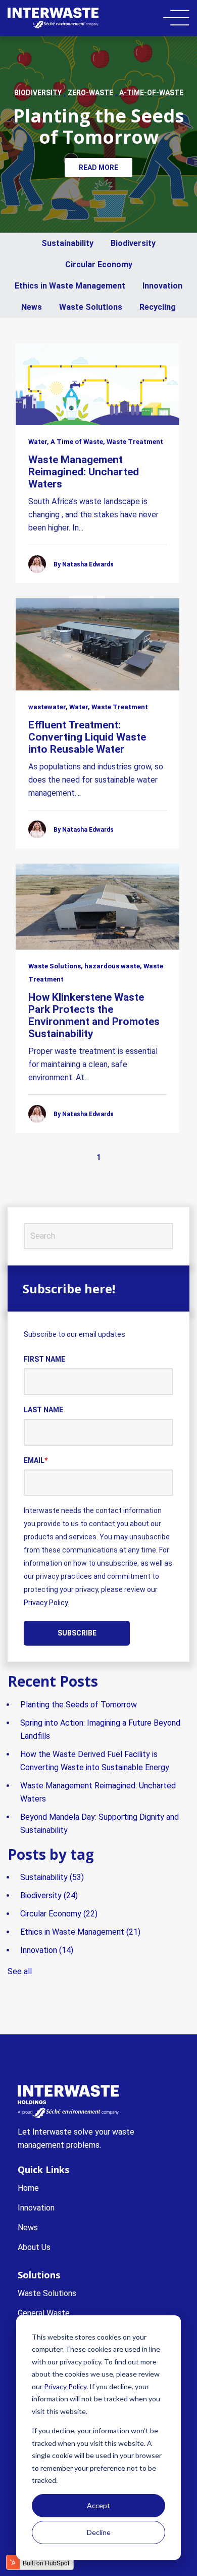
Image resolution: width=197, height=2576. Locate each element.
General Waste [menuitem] (44, 2313)
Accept (98, 2505)
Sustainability (67, 243)
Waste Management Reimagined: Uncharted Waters (84, 472)
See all (20, 1971)
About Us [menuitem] (34, 2247)
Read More (98, 168)
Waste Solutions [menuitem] (47, 2293)
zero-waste (90, 93)
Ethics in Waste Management (70, 286)
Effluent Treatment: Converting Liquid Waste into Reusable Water (87, 737)
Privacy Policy (65, 2386)
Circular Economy (99, 264)
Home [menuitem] (28, 2188)
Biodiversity (133, 243)
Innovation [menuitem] (36, 2208)
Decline (99, 2532)
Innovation (162, 286)
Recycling (158, 307)
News (32, 307)
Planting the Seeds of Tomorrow (98, 126)
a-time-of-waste (151, 93)
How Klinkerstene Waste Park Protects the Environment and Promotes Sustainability (94, 1015)
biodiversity (38, 93)
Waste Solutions (91, 307)
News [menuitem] (28, 2227)
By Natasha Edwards (84, 564)
